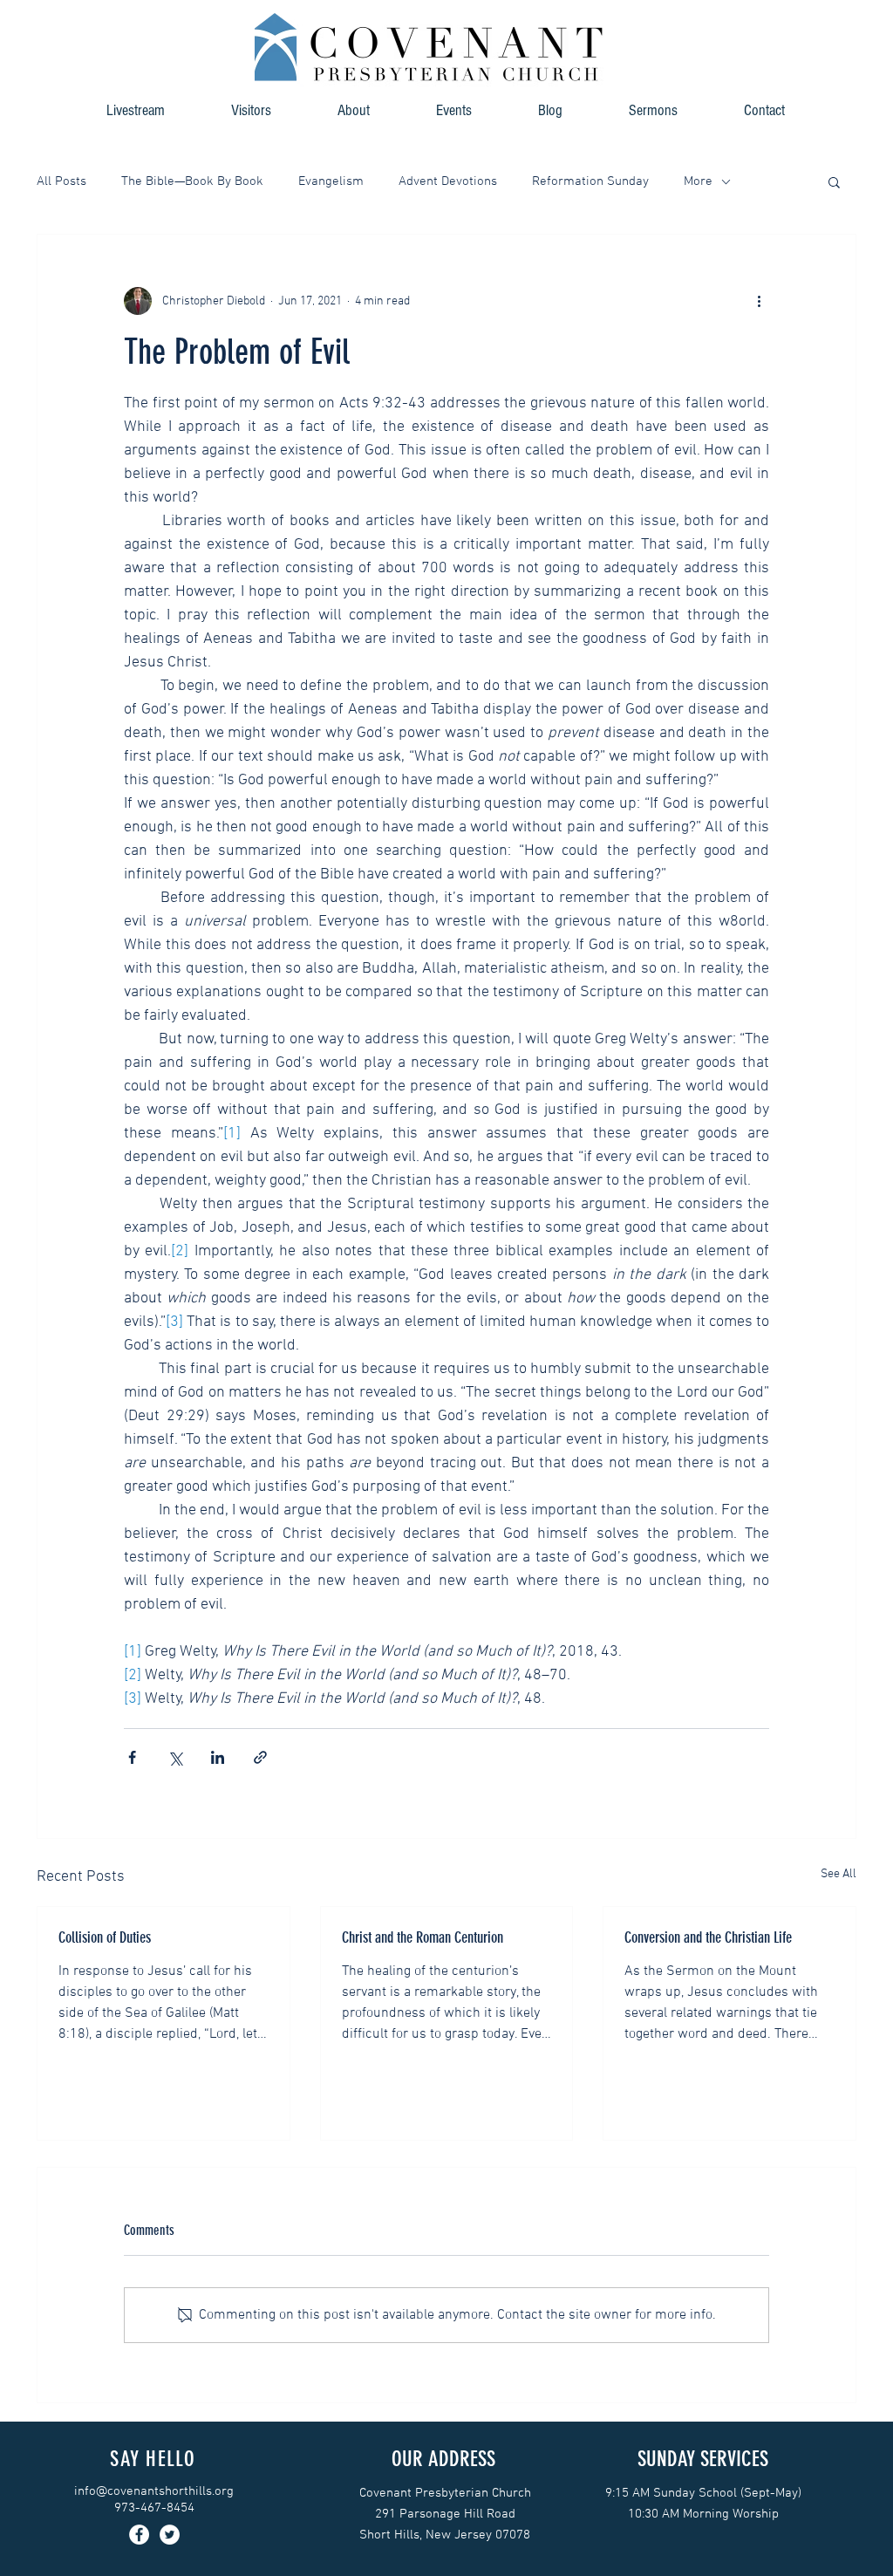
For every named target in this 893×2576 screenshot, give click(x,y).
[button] (354, 110)
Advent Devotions (448, 181)
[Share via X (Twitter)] (175, 1757)
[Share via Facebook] (132, 1757)
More (698, 181)
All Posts (61, 181)
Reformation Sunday (590, 181)
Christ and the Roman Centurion (423, 1937)
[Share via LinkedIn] (218, 1757)
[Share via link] (260, 1757)
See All (838, 1874)
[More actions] (759, 301)
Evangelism (331, 181)
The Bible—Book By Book (192, 181)
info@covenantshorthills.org (154, 2491)
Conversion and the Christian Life (708, 1937)
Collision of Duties (105, 1937)
